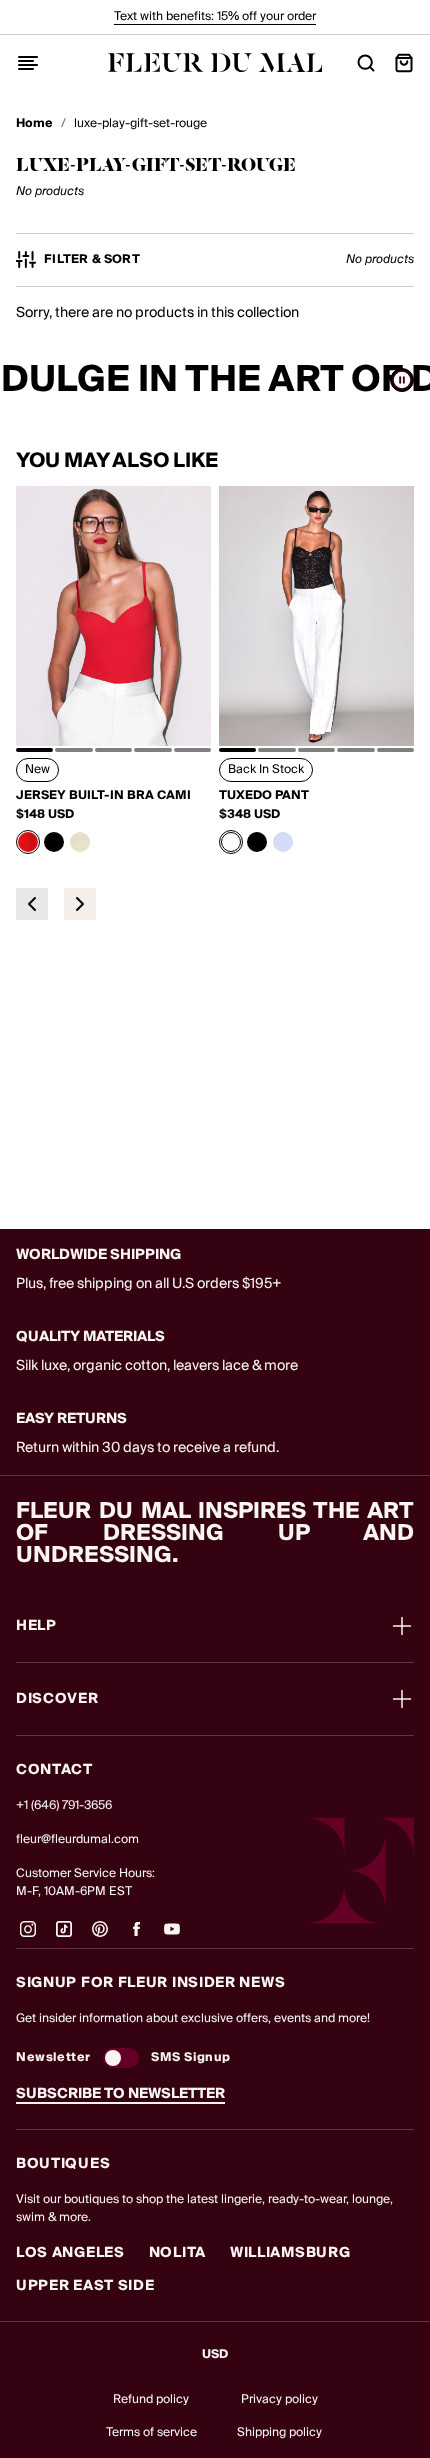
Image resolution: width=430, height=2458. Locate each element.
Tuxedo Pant (264, 796)
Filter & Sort (92, 260)
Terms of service (151, 2432)
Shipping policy (279, 2432)
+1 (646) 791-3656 (64, 1805)
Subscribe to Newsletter (120, 2094)
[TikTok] (64, 1937)
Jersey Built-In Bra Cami (103, 796)
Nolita (177, 2253)
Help (36, 1626)
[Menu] (28, 63)
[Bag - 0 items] (404, 63)
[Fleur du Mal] (215, 62)
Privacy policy (279, 2399)
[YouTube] (172, 1937)
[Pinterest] (100, 1937)
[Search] (366, 63)
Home (34, 124)
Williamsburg (290, 2253)
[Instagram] (28, 1937)
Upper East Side (85, 2286)
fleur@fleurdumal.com (77, 1839)
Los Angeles (70, 2253)
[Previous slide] (32, 904)
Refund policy (151, 2399)
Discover (57, 1699)
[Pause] (402, 380)
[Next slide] (80, 904)
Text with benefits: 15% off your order (215, 16)
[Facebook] (136, 1937)
